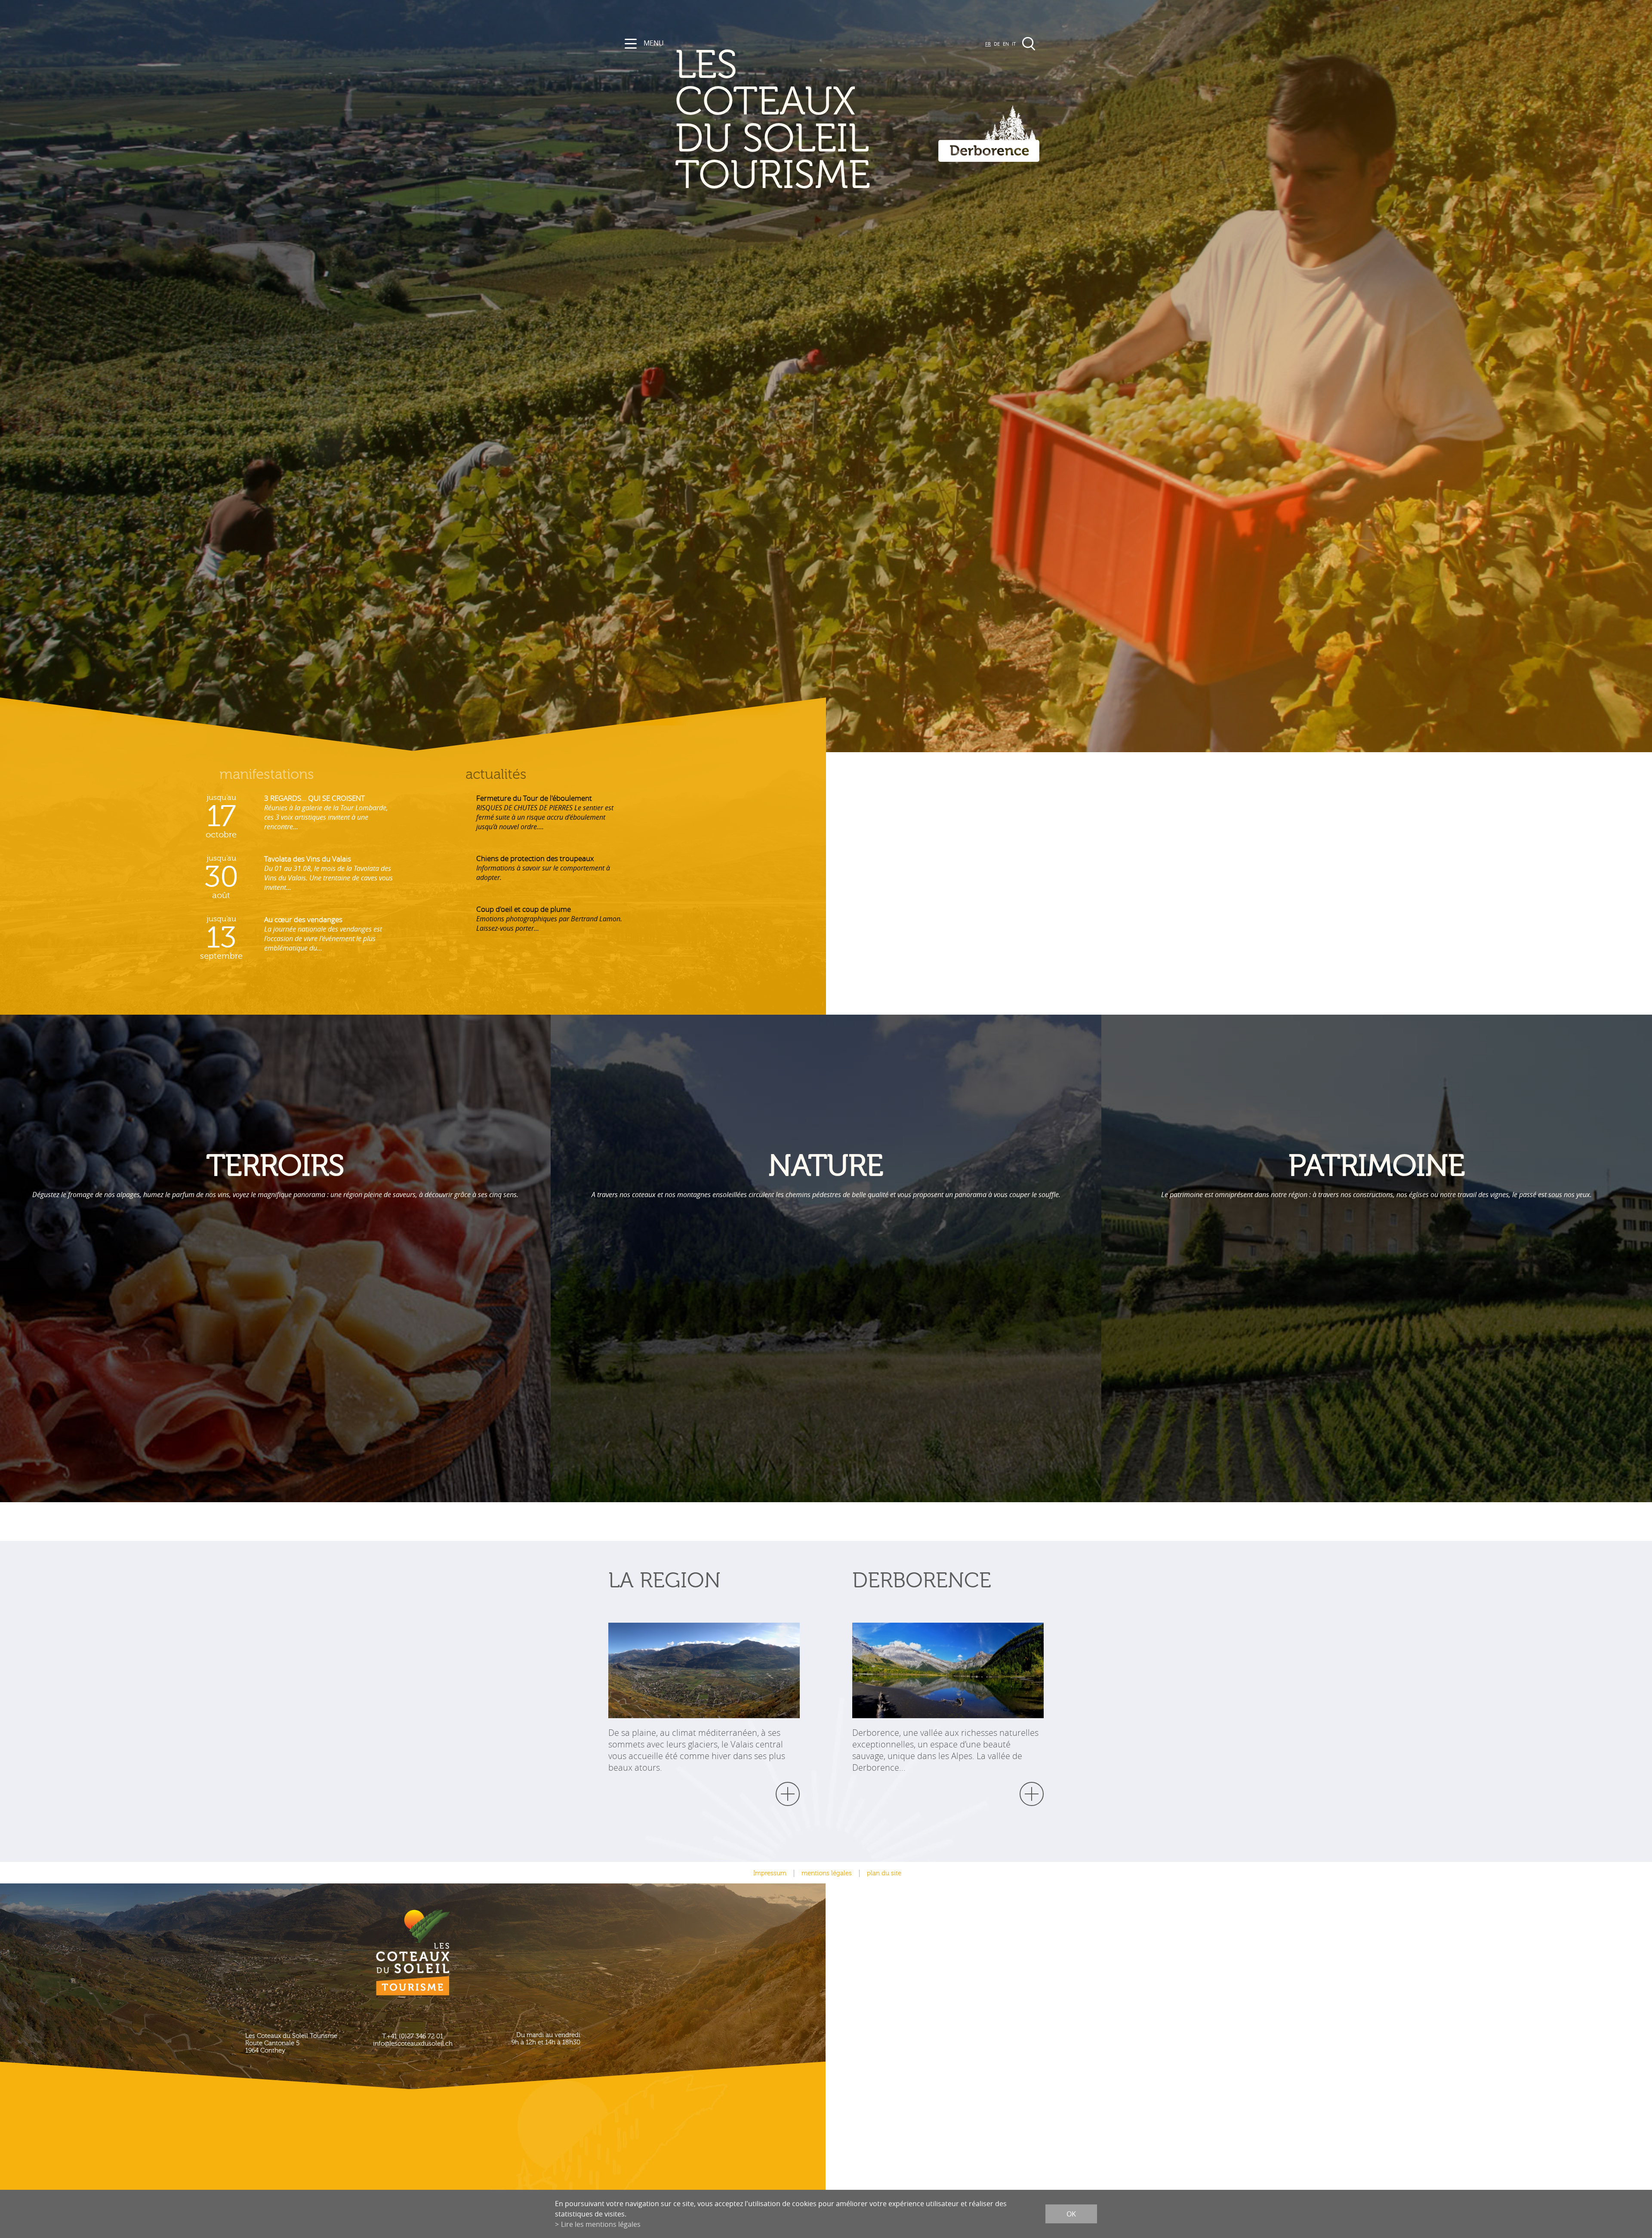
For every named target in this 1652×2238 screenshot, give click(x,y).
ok (1071, 2214)
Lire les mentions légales (601, 2224)
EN (1006, 44)
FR (988, 44)
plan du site (884, 1873)
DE (997, 44)
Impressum (770, 1873)
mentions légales (827, 1873)
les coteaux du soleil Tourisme (773, 121)
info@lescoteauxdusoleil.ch (413, 2044)
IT (1014, 44)
